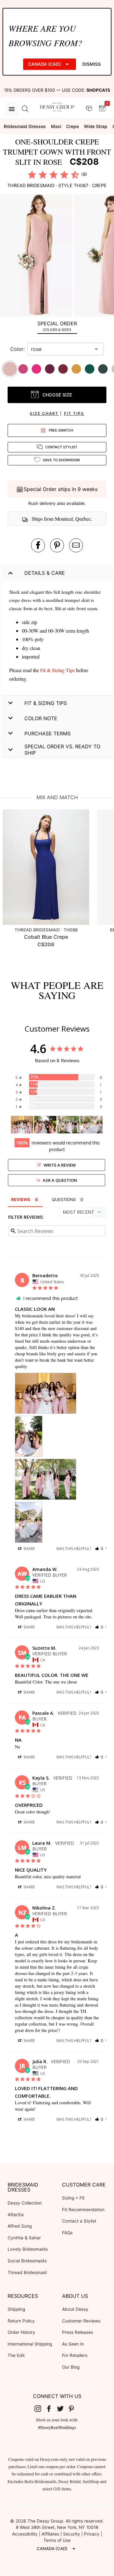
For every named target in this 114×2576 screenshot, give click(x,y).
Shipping (16, 2309)
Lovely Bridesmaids (28, 2249)
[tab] (57, 326)
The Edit (16, 2355)
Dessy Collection (25, 2203)
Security (72, 2534)
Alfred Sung (20, 2226)
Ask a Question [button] (60, 1180)
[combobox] (61, 349)
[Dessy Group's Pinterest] (74, 2408)
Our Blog (71, 2367)
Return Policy (21, 2321)
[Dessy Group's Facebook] (51, 2408)
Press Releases (78, 2332)
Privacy (92, 2534)
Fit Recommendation (83, 2210)
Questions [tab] (64, 1199)
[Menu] (12, 109)
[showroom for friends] (89, 109)
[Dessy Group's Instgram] (40, 2408)
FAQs (67, 2233)
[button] (37, 256)
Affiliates (50, 2534)
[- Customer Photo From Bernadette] (22, 1125)
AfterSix (16, 2215)
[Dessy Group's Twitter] (63, 2408)
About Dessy (75, 2309)
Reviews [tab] (21, 1199)
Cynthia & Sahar (24, 2238)
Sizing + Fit (73, 2198)
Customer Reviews (81, 2321)
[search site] (25, 109)
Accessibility (25, 2534)
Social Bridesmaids (27, 2261)
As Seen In (73, 2344)
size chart (44, 413)
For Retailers (75, 2355)
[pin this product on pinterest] (57, 545)
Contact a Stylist (79, 2221)
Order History (21, 2332)
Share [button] (29, 1549)
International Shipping (30, 2344)
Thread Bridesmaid (27, 2272)
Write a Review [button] (60, 1165)
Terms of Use (57, 2540)
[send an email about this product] (76, 545)
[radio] (32, 175)
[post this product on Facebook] (38, 545)
